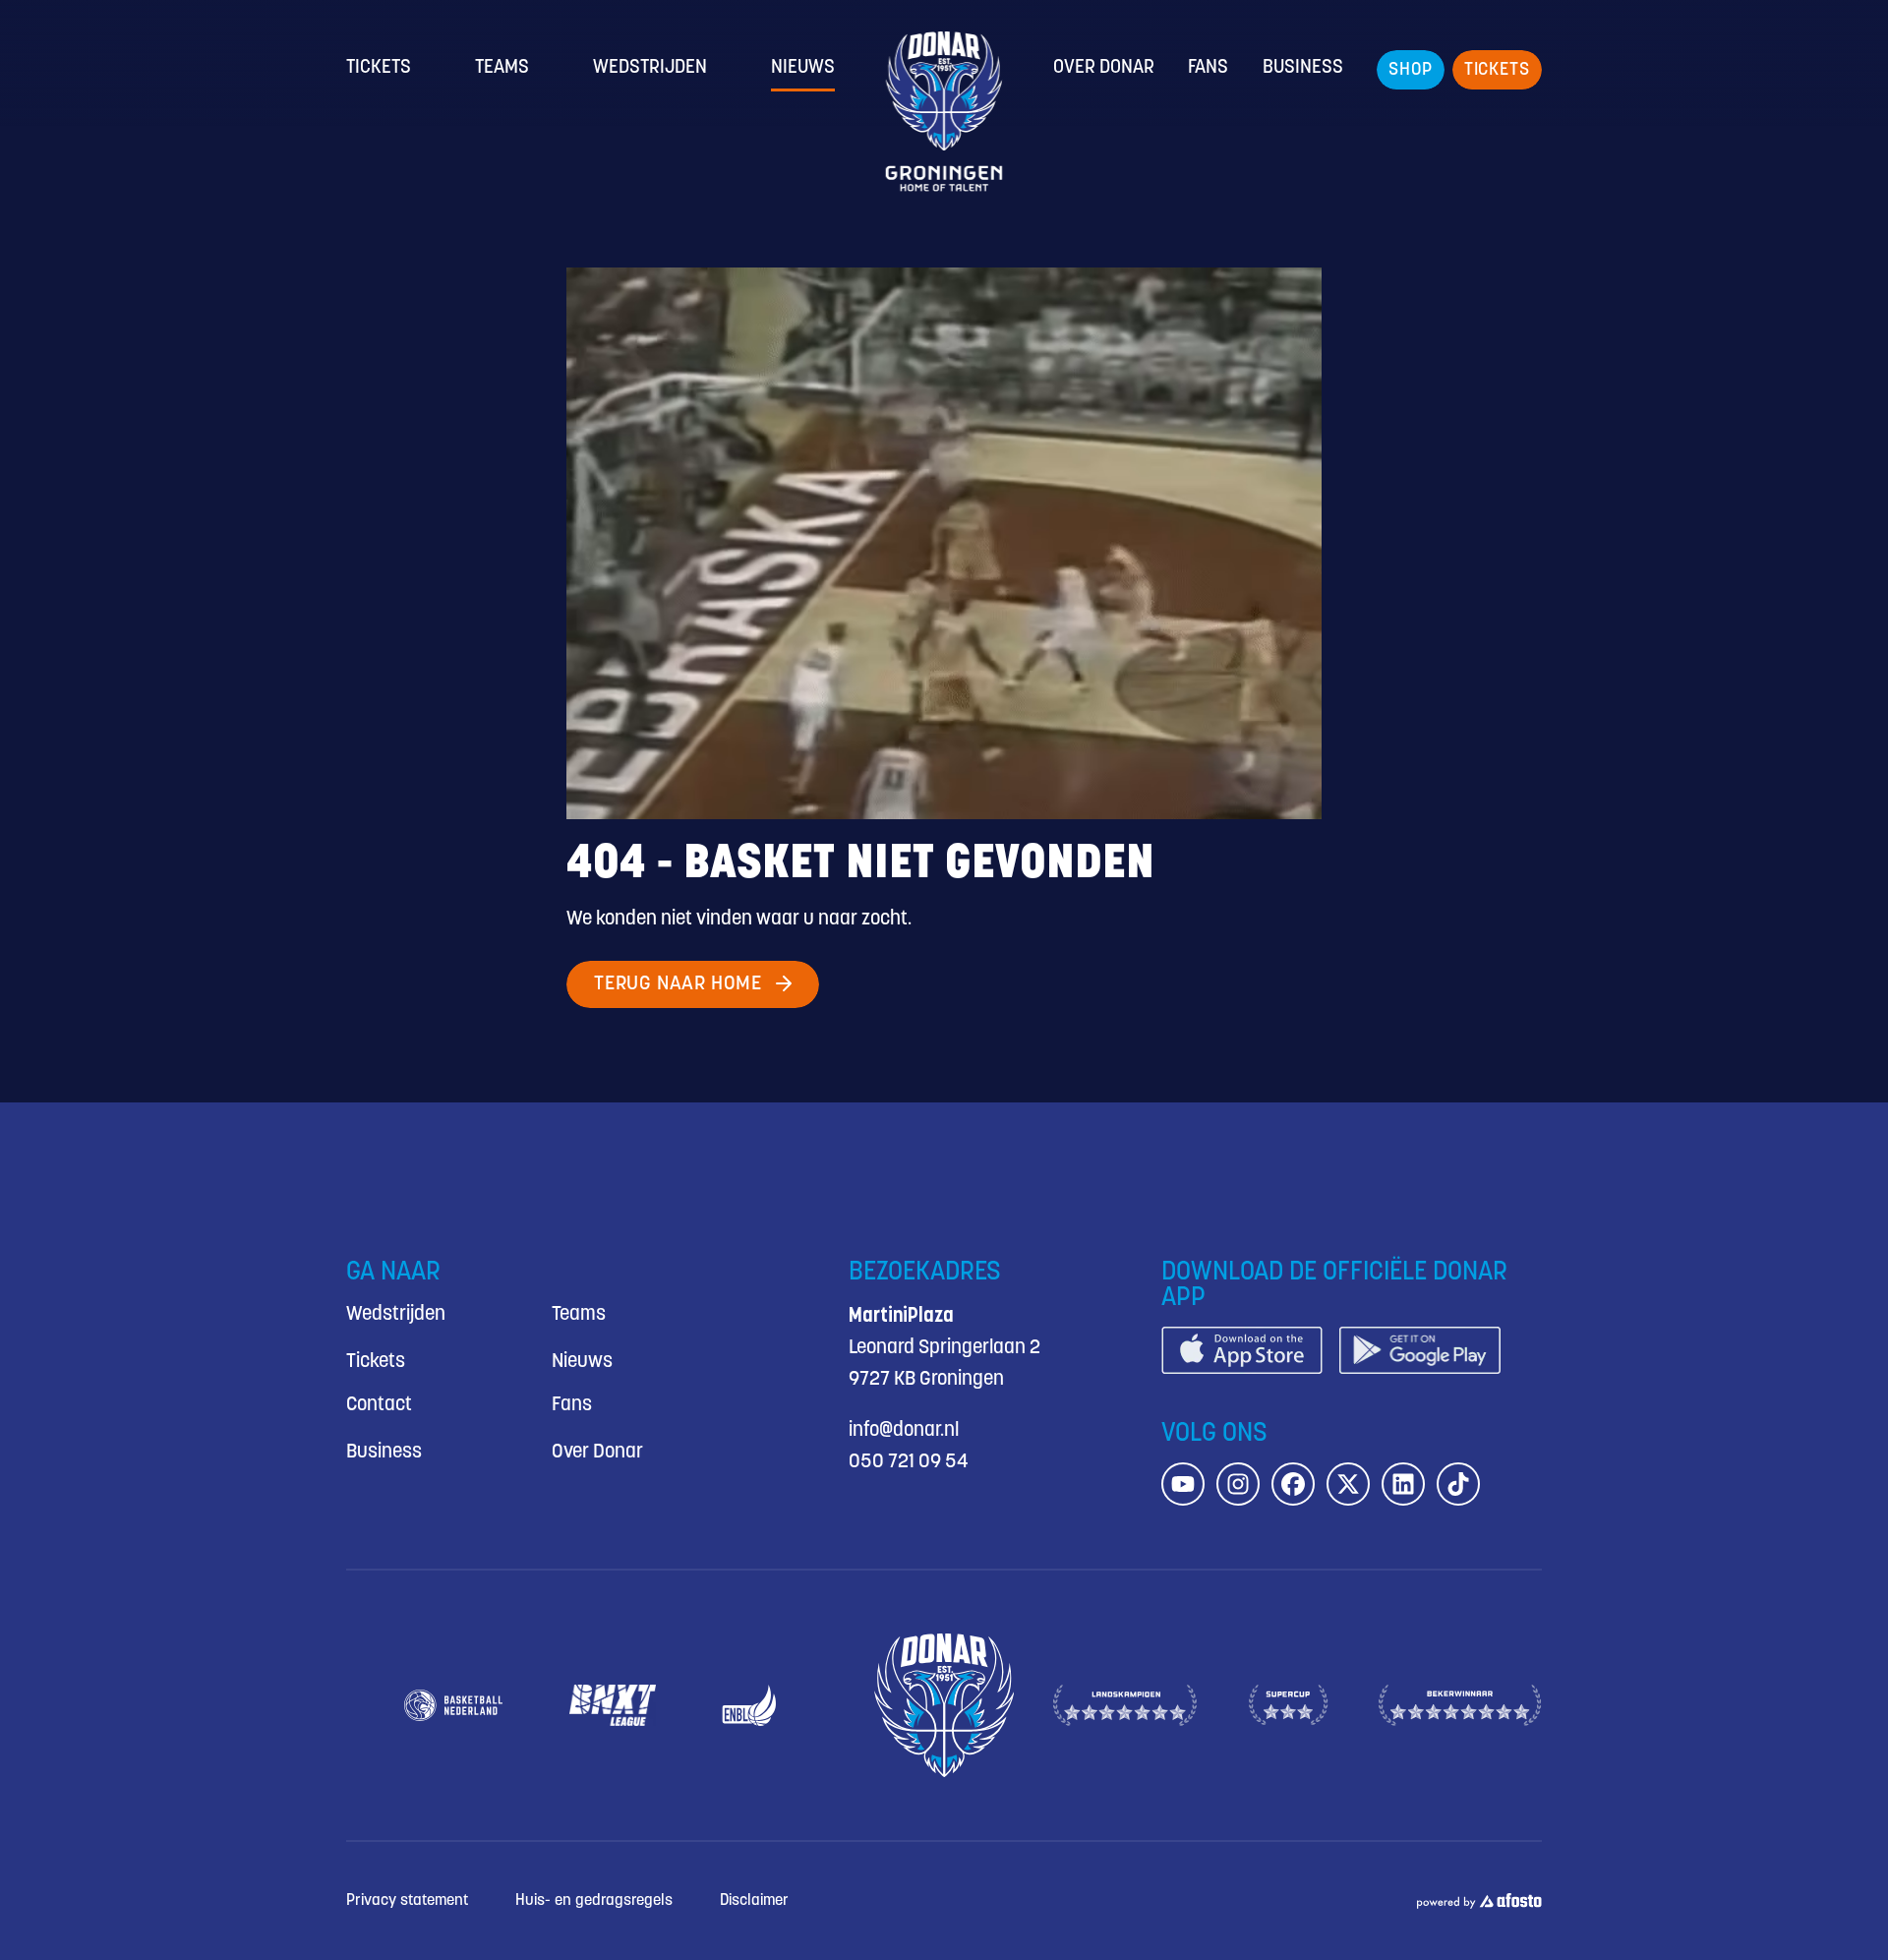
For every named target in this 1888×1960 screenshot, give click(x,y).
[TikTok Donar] (1458, 1484)
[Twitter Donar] (1348, 1484)
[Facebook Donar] (1293, 1484)
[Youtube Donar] (1183, 1484)
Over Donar (1104, 68)
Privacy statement (407, 1901)
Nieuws (803, 68)
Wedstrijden (650, 68)
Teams (502, 68)
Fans (1208, 68)
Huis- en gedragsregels (594, 1901)
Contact (379, 1405)
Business (1303, 68)
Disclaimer (754, 1901)
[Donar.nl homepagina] (944, 112)
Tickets (379, 68)
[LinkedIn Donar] (1403, 1484)
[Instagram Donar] (1238, 1484)
